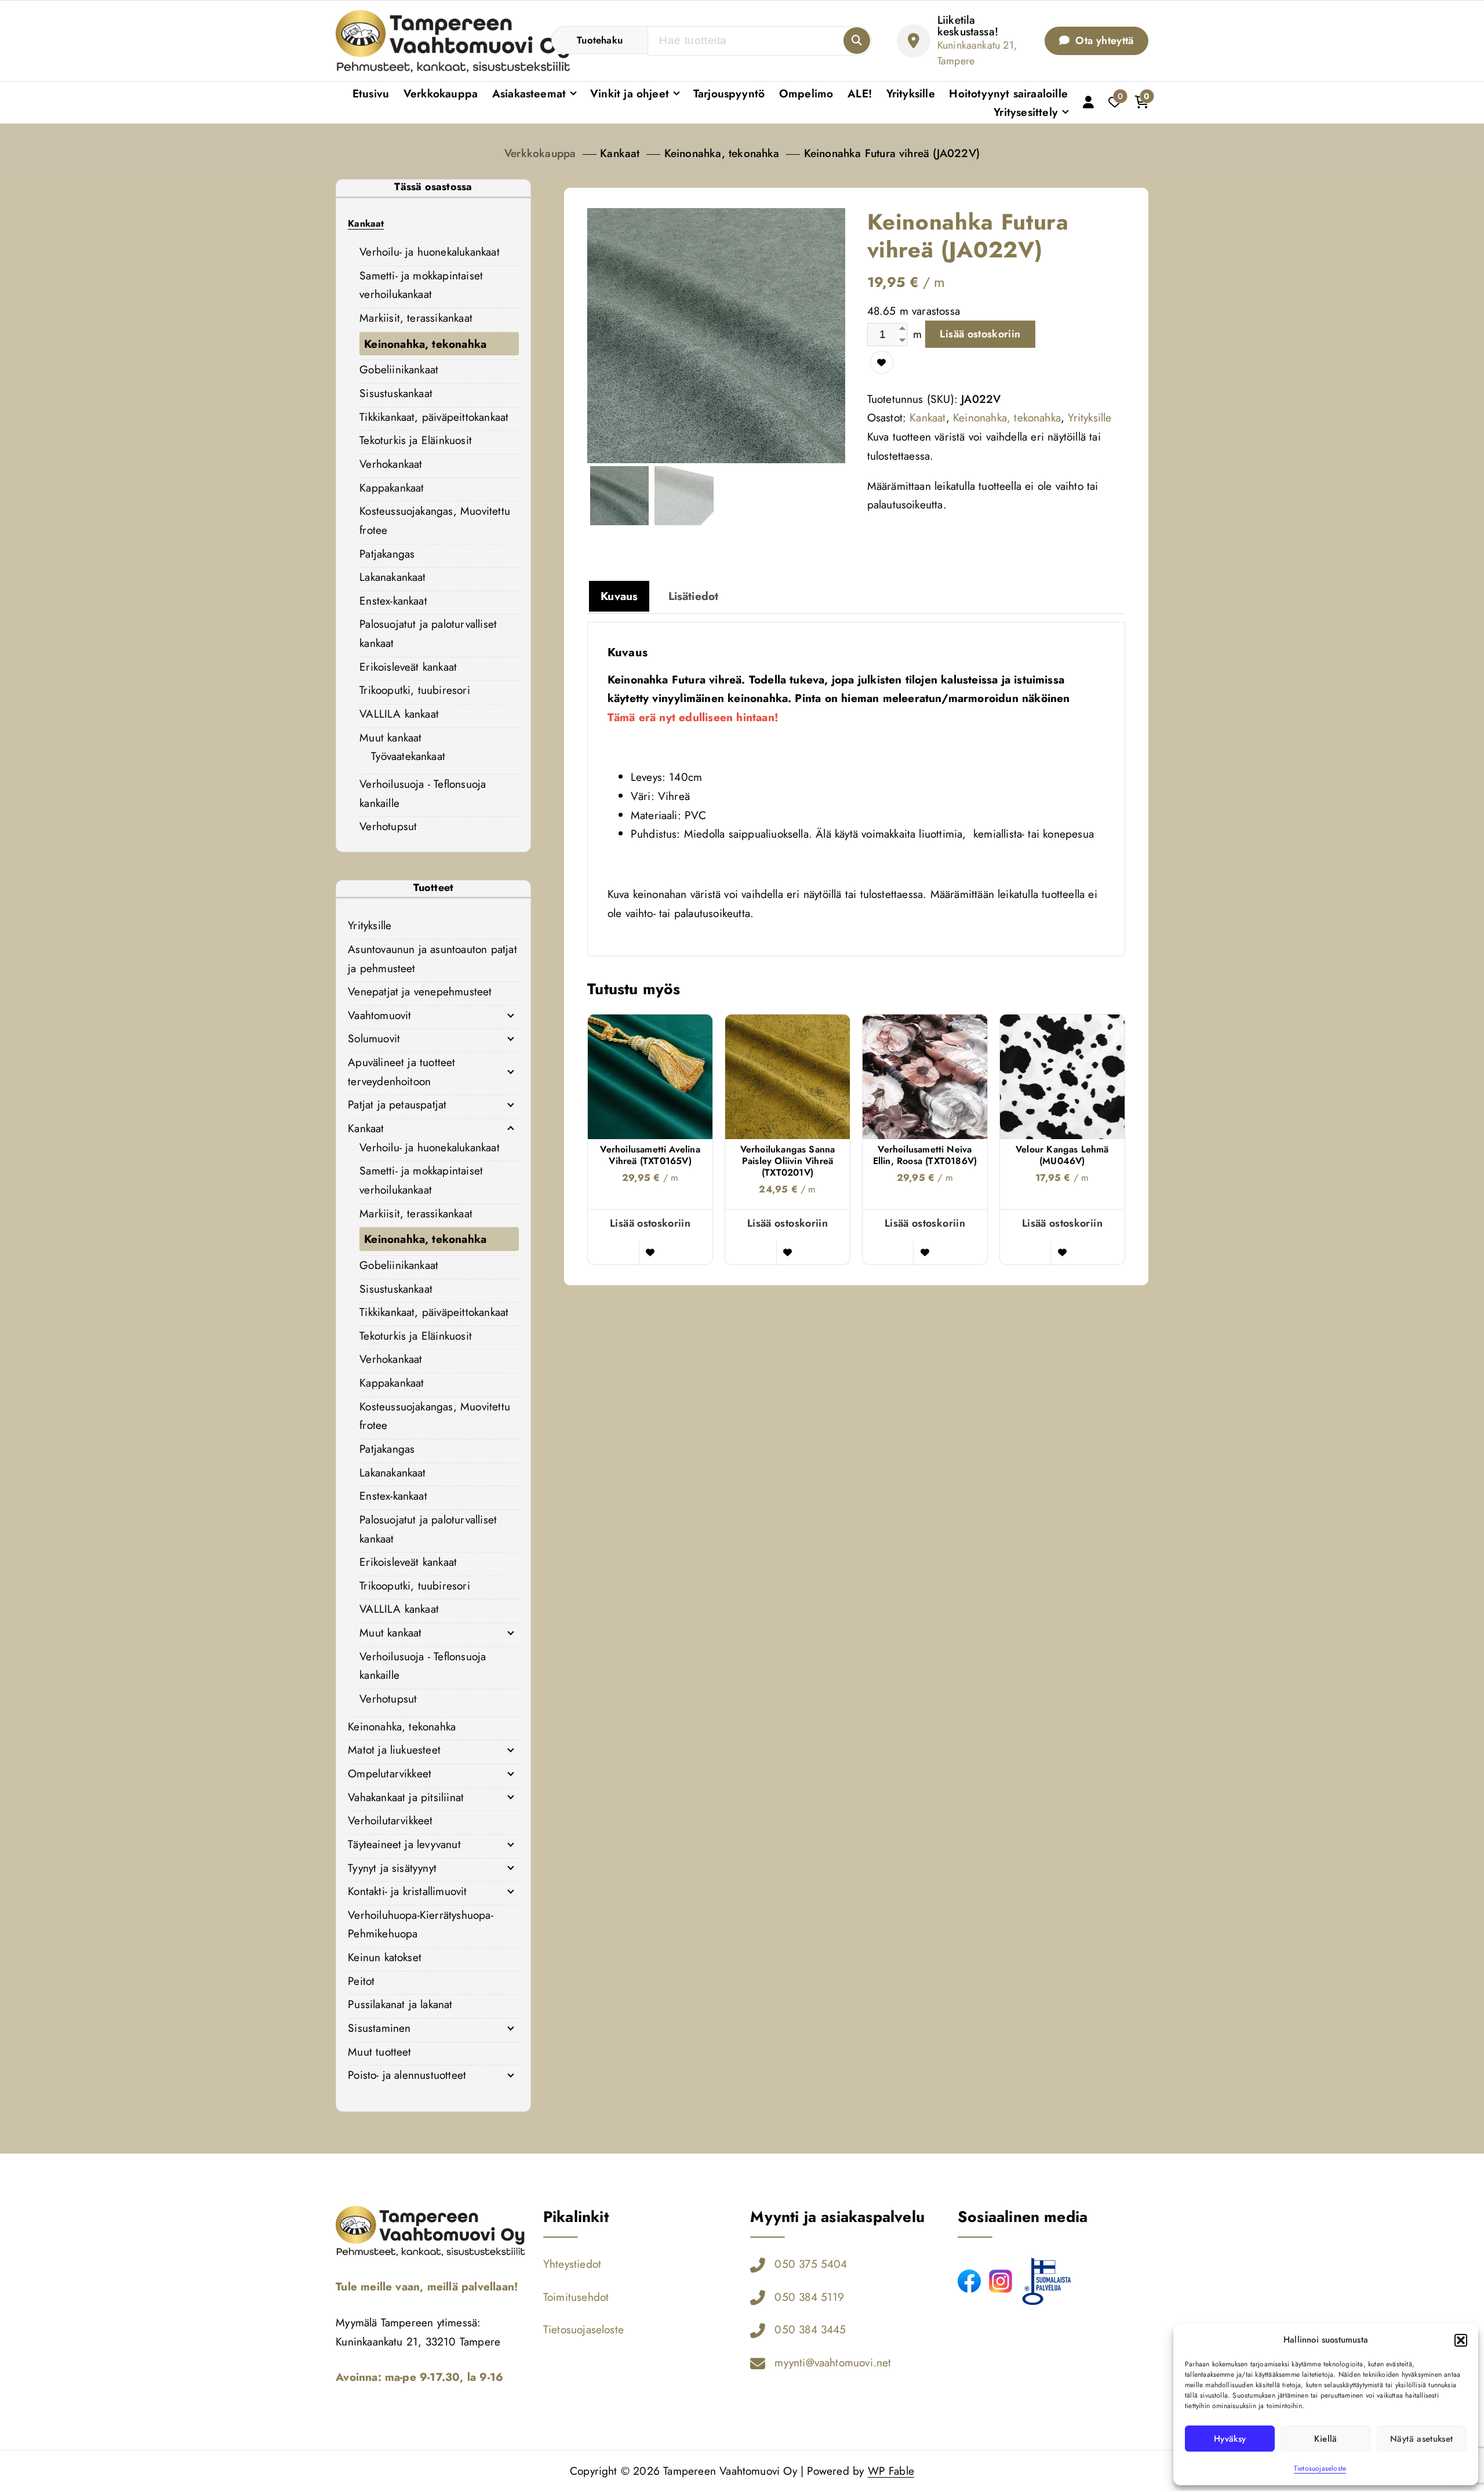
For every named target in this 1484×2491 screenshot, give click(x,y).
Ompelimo (806, 93)
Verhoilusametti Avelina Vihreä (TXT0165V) (650, 1155)
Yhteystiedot (572, 2264)
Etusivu (371, 93)
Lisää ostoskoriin (980, 334)
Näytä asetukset (1421, 2439)
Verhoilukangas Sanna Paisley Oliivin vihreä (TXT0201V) (788, 1161)
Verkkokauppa (441, 93)
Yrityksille (911, 93)
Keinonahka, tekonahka (722, 153)
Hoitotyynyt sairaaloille (1008, 93)
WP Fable (891, 2471)
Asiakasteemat (529, 93)
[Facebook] (969, 2281)
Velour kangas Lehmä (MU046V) (1062, 1155)
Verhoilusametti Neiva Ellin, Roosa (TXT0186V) (925, 1155)
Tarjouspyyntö (729, 93)
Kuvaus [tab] (619, 596)
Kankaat (620, 153)
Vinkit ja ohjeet (630, 93)
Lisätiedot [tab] (694, 596)
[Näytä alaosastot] (511, 1015)
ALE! (860, 93)
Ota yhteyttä (1103, 41)
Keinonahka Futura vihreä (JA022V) (892, 153)
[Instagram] (1001, 2281)
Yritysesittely (1026, 112)
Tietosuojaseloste (1320, 2468)
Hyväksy (1230, 2439)
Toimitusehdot (576, 2297)
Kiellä (1325, 2439)
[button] (1461, 2340)
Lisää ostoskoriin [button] (650, 1223)
